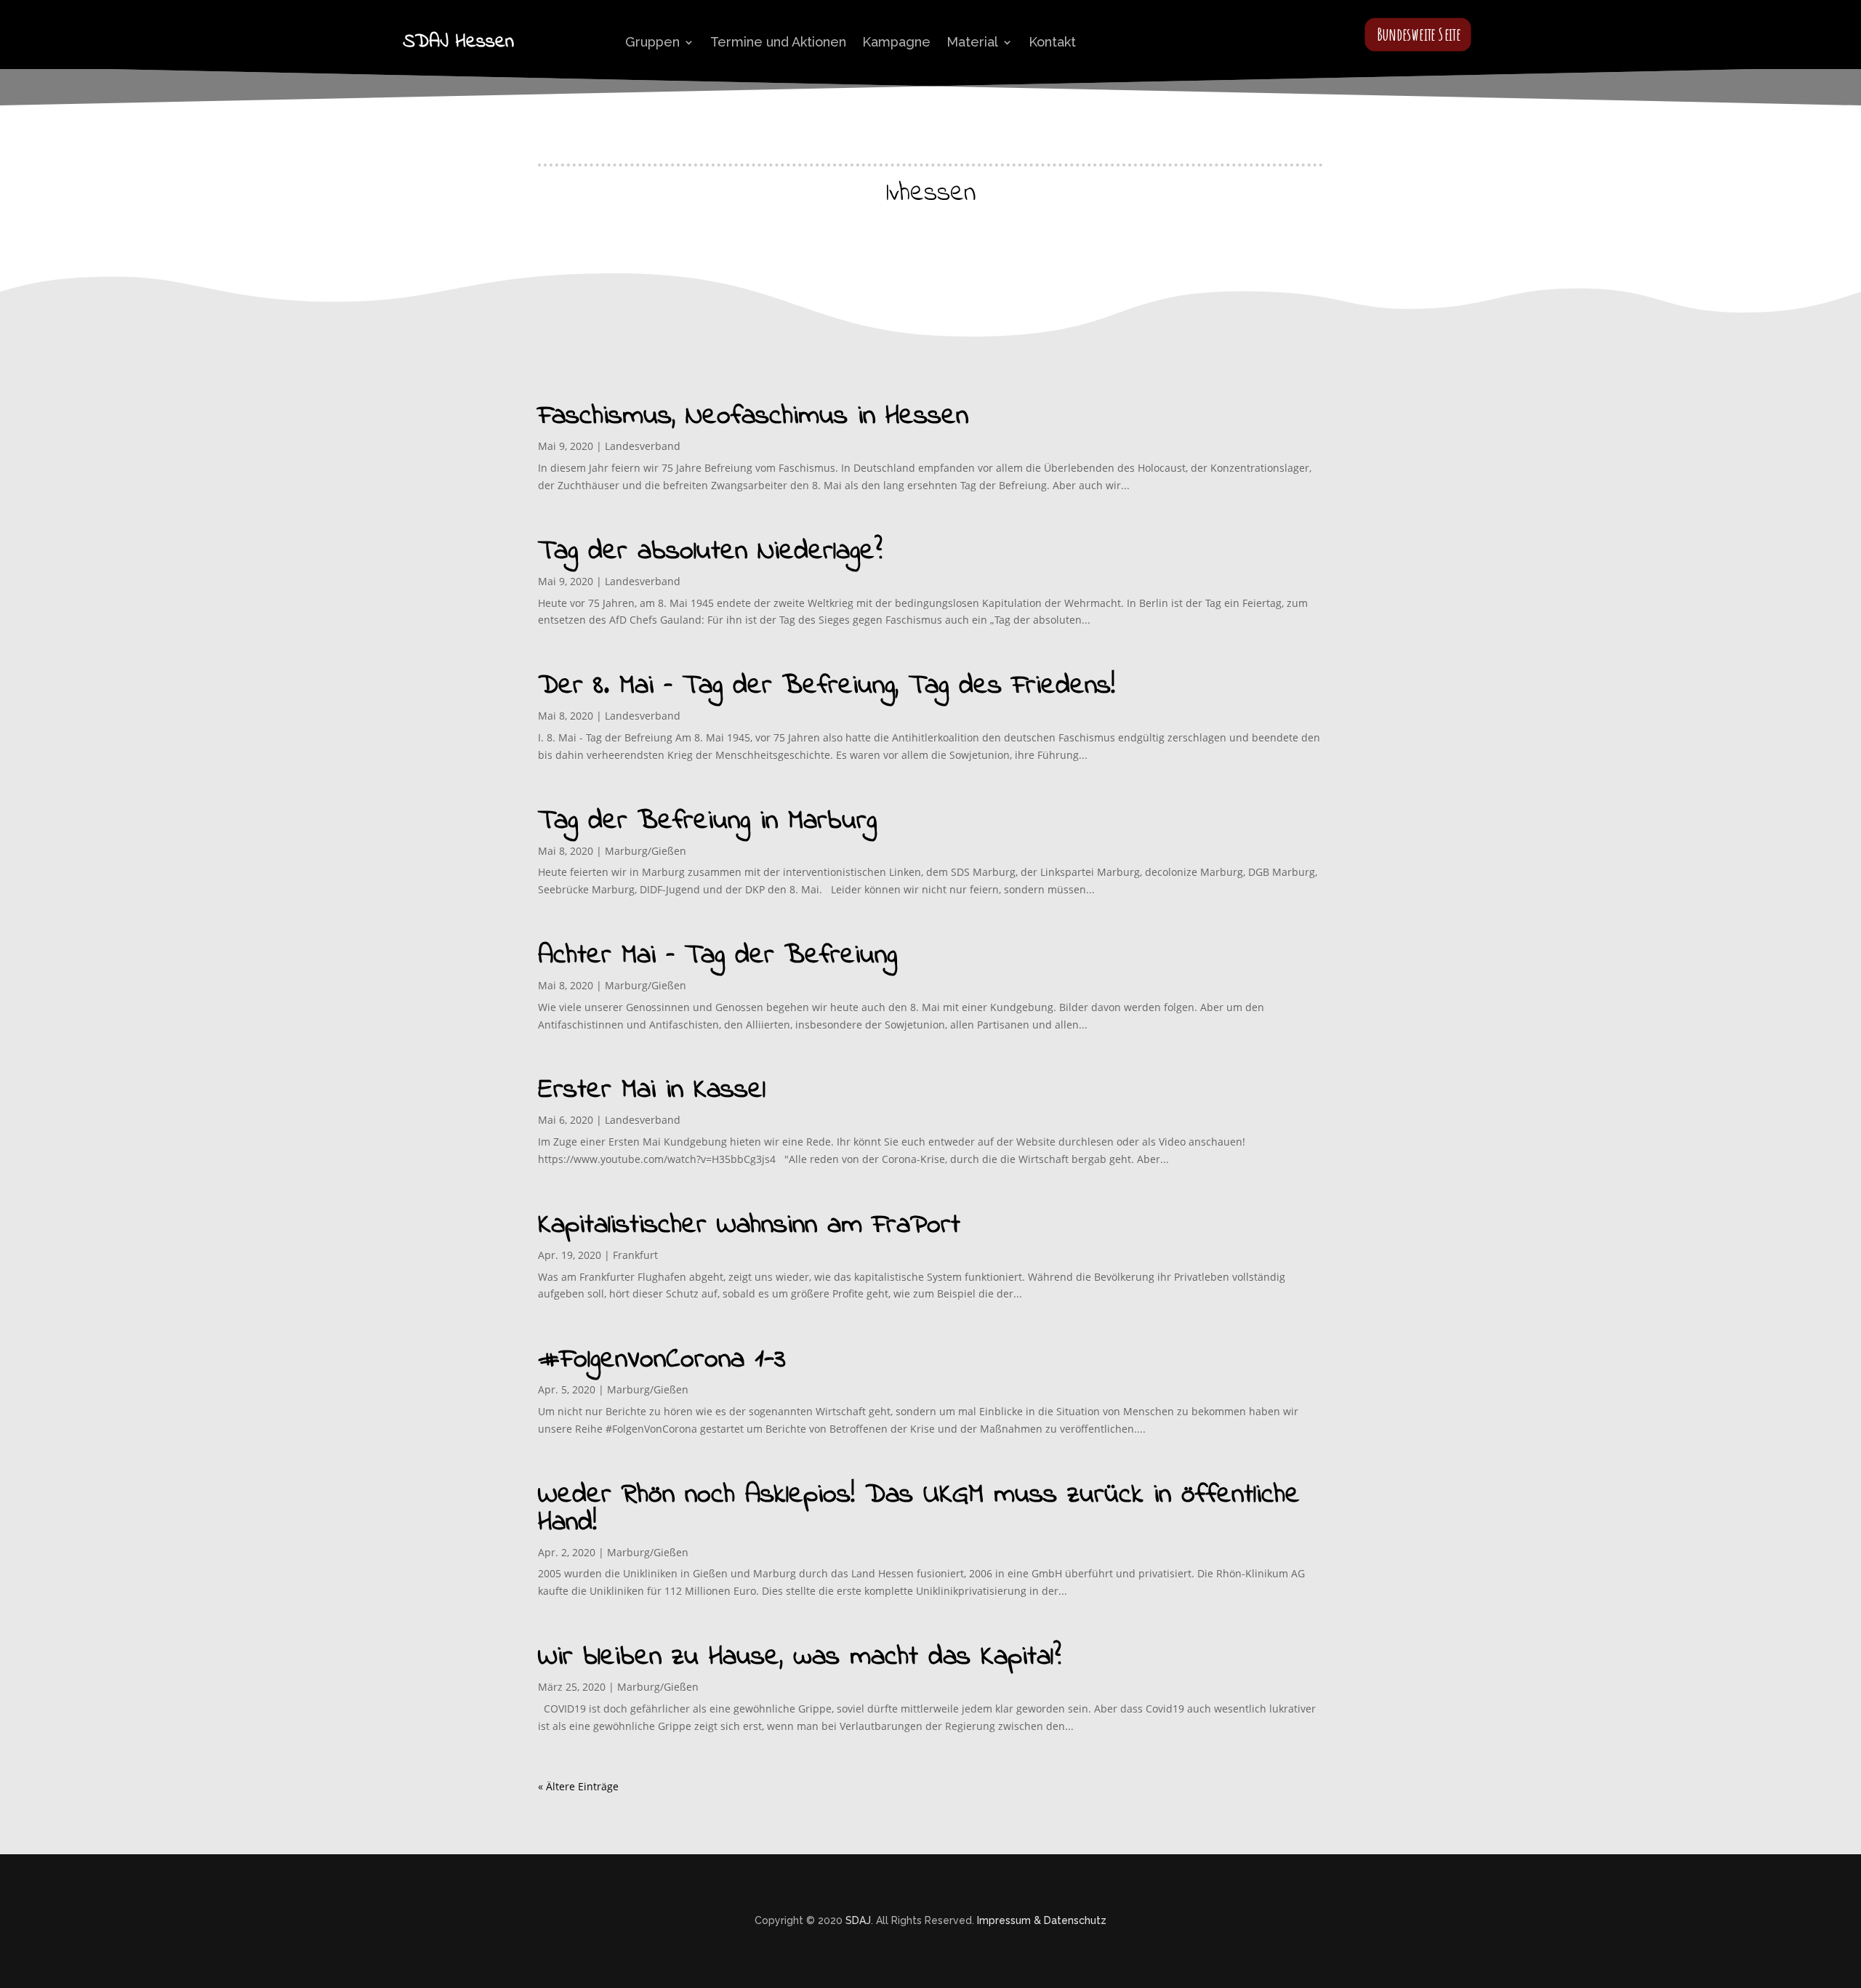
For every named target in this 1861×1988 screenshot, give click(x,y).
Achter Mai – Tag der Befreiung (718, 956)
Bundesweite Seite (1419, 34)
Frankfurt (635, 1255)
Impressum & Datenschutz (1042, 1920)
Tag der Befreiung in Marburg (707, 821)
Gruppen (652, 42)
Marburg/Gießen (646, 851)
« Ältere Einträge (578, 1786)
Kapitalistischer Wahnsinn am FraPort (749, 1226)
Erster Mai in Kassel (652, 1090)
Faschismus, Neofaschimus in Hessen (753, 416)
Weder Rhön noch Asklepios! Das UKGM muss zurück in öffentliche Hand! (919, 1509)
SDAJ (858, 1920)
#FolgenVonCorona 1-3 (662, 1360)
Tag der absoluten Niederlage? (710, 552)
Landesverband (643, 446)
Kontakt (1052, 42)
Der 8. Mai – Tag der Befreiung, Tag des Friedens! (827, 686)
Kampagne (896, 42)
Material (972, 42)
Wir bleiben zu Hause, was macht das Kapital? (800, 1657)
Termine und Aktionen (778, 42)
